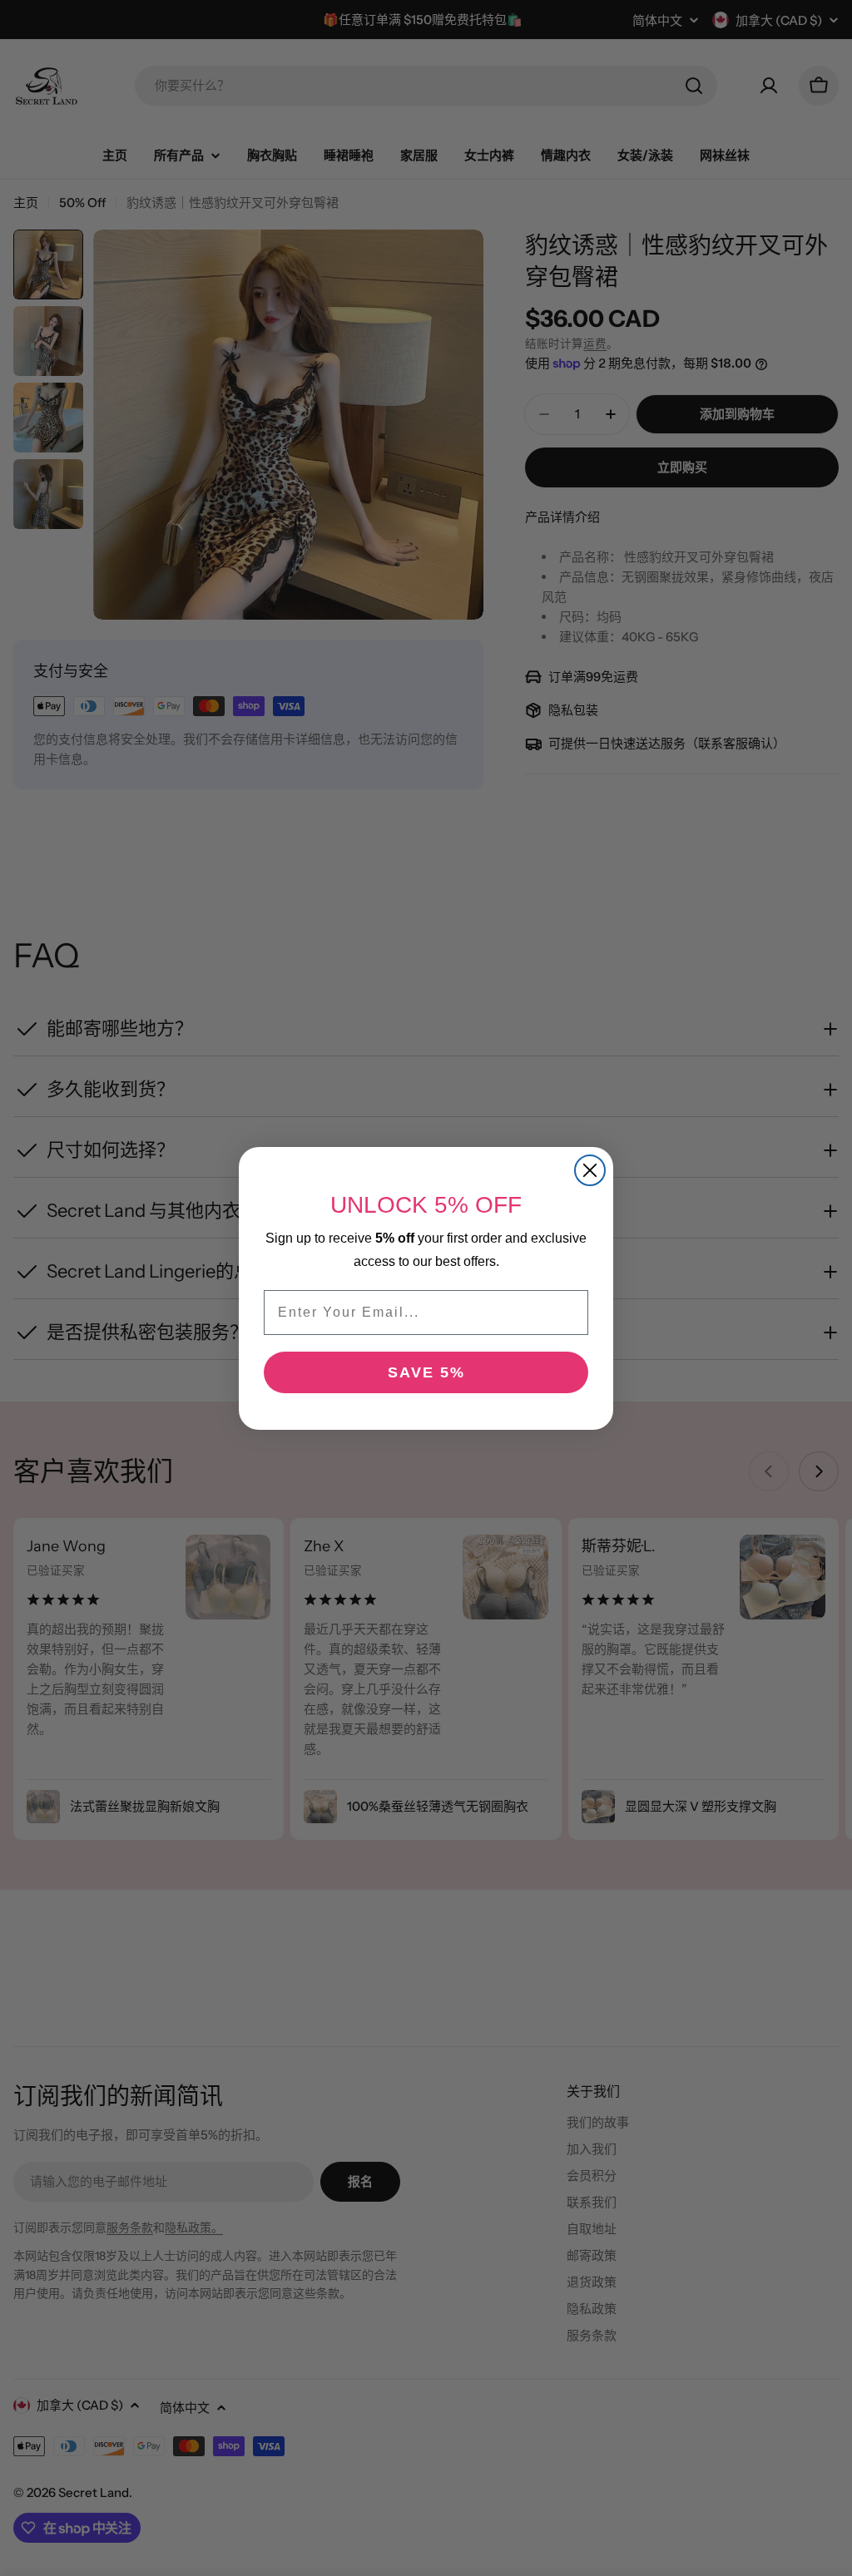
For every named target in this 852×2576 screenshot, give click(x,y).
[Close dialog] (590, 1170)
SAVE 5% (426, 1372)
